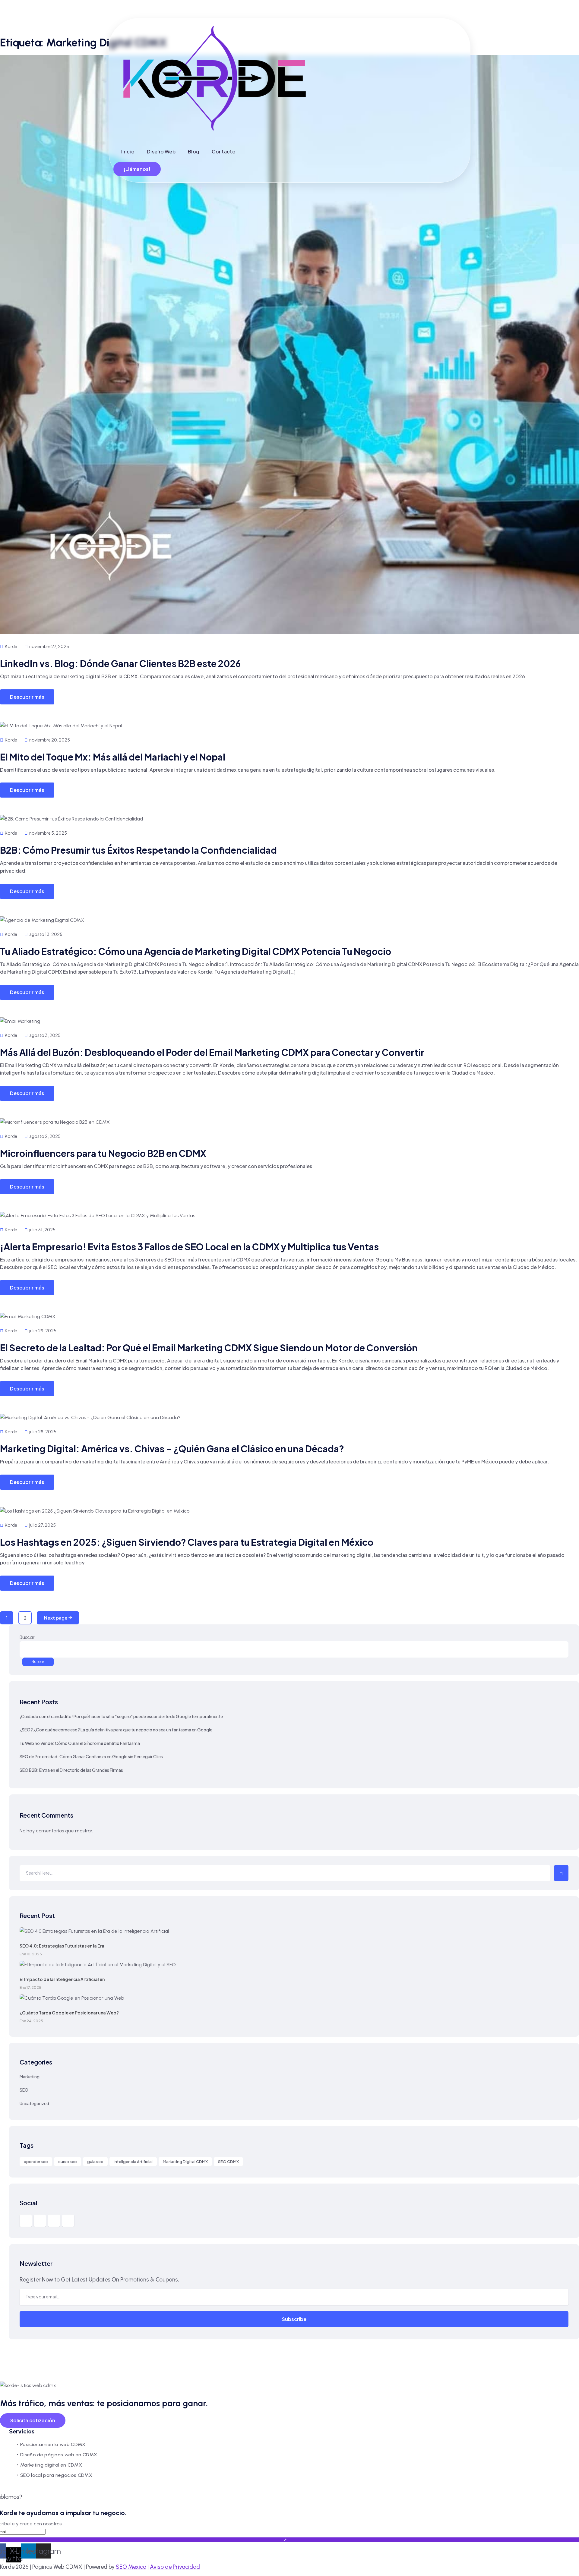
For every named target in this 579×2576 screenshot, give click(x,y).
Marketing (30, 2077)
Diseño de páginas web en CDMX (59, 2455)
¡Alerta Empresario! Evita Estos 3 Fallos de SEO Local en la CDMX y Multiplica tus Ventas (189, 1247)
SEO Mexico (131, 2567)
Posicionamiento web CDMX (53, 2444)
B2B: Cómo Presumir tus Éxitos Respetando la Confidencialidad (138, 850)
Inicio (128, 151)
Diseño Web (161, 151)
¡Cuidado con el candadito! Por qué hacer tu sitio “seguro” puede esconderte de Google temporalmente (121, 1716)
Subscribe (294, 2319)
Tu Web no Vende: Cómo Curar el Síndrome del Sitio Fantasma (80, 1743)
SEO (24, 2090)
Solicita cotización (33, 2420)
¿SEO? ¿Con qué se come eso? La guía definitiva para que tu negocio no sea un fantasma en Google (116, 1730)
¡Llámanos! (137, 169)
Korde (11, 646)
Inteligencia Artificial (133, 2162)
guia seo (95, 2162)
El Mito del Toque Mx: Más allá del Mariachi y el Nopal (113, 757)
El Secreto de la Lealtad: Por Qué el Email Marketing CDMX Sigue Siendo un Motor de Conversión (209, 1348)
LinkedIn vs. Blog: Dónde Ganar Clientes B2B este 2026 (120, 663)
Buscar (27, 1637)
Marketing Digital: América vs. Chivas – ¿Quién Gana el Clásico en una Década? (172, 1449)
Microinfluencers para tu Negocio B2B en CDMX (103, 1153)
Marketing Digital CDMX (185, 2162)
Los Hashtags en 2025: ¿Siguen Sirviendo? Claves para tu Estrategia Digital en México (187, 1542)
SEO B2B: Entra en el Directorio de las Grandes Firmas (71, 1770)
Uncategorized (34, 2103)
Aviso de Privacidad (175, 2567)
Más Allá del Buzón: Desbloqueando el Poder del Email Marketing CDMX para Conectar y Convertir (212, 1052)
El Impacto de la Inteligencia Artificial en (62, 1979)
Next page (56, 1618)
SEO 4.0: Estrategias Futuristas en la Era (62, 1946)
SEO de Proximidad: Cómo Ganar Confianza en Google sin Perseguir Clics (91, 1756)
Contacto (224, 151)
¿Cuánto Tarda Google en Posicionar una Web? (69, 2013)
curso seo (68, 2162)
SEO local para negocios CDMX (56, 2475)
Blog (194, 151)
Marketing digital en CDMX (51, 2465)
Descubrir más (27, 697)
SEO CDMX (228, 2162)
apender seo (36, 2162)
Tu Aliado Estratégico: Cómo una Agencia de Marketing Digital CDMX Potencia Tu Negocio (196, 951)
